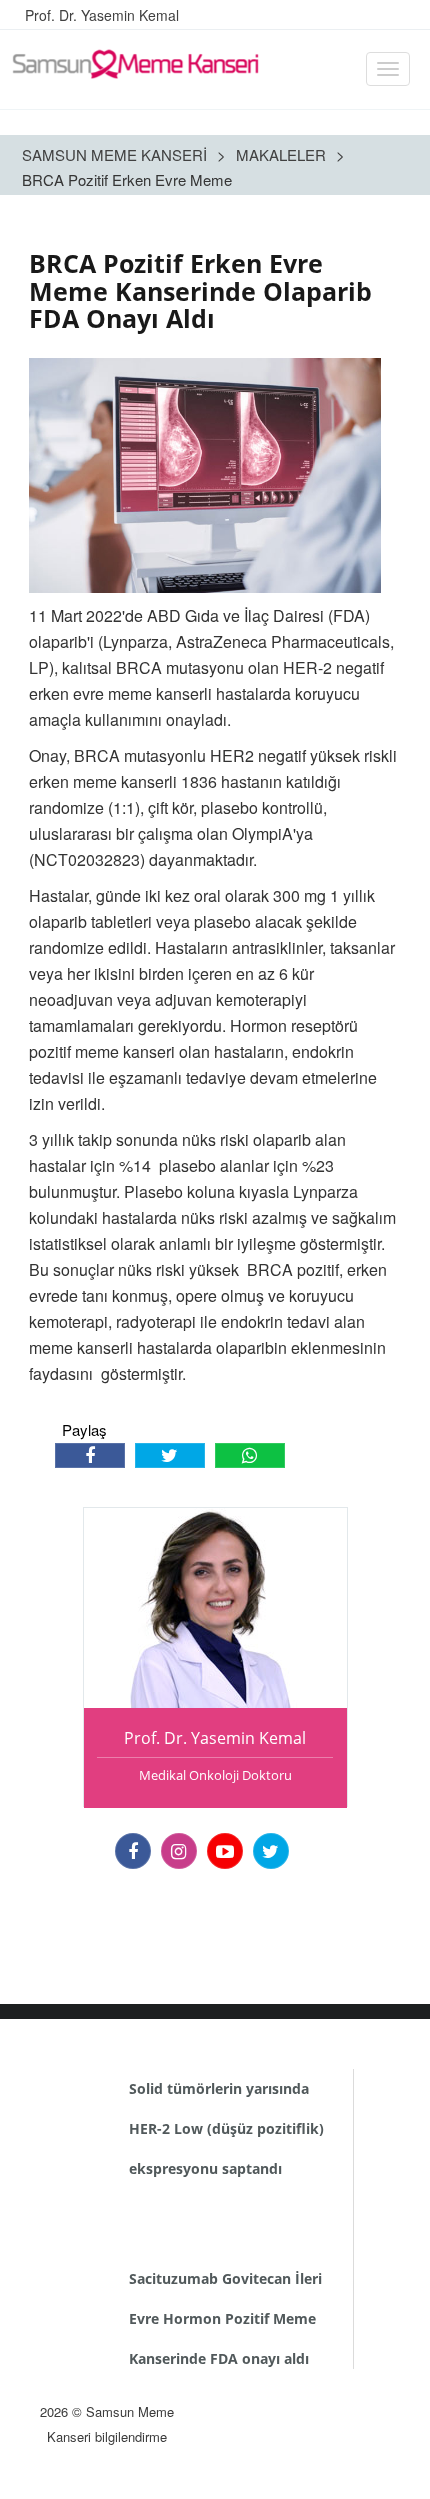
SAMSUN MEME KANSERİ (114, 154)
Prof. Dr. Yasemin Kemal (102, 15)
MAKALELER (281, 154)
